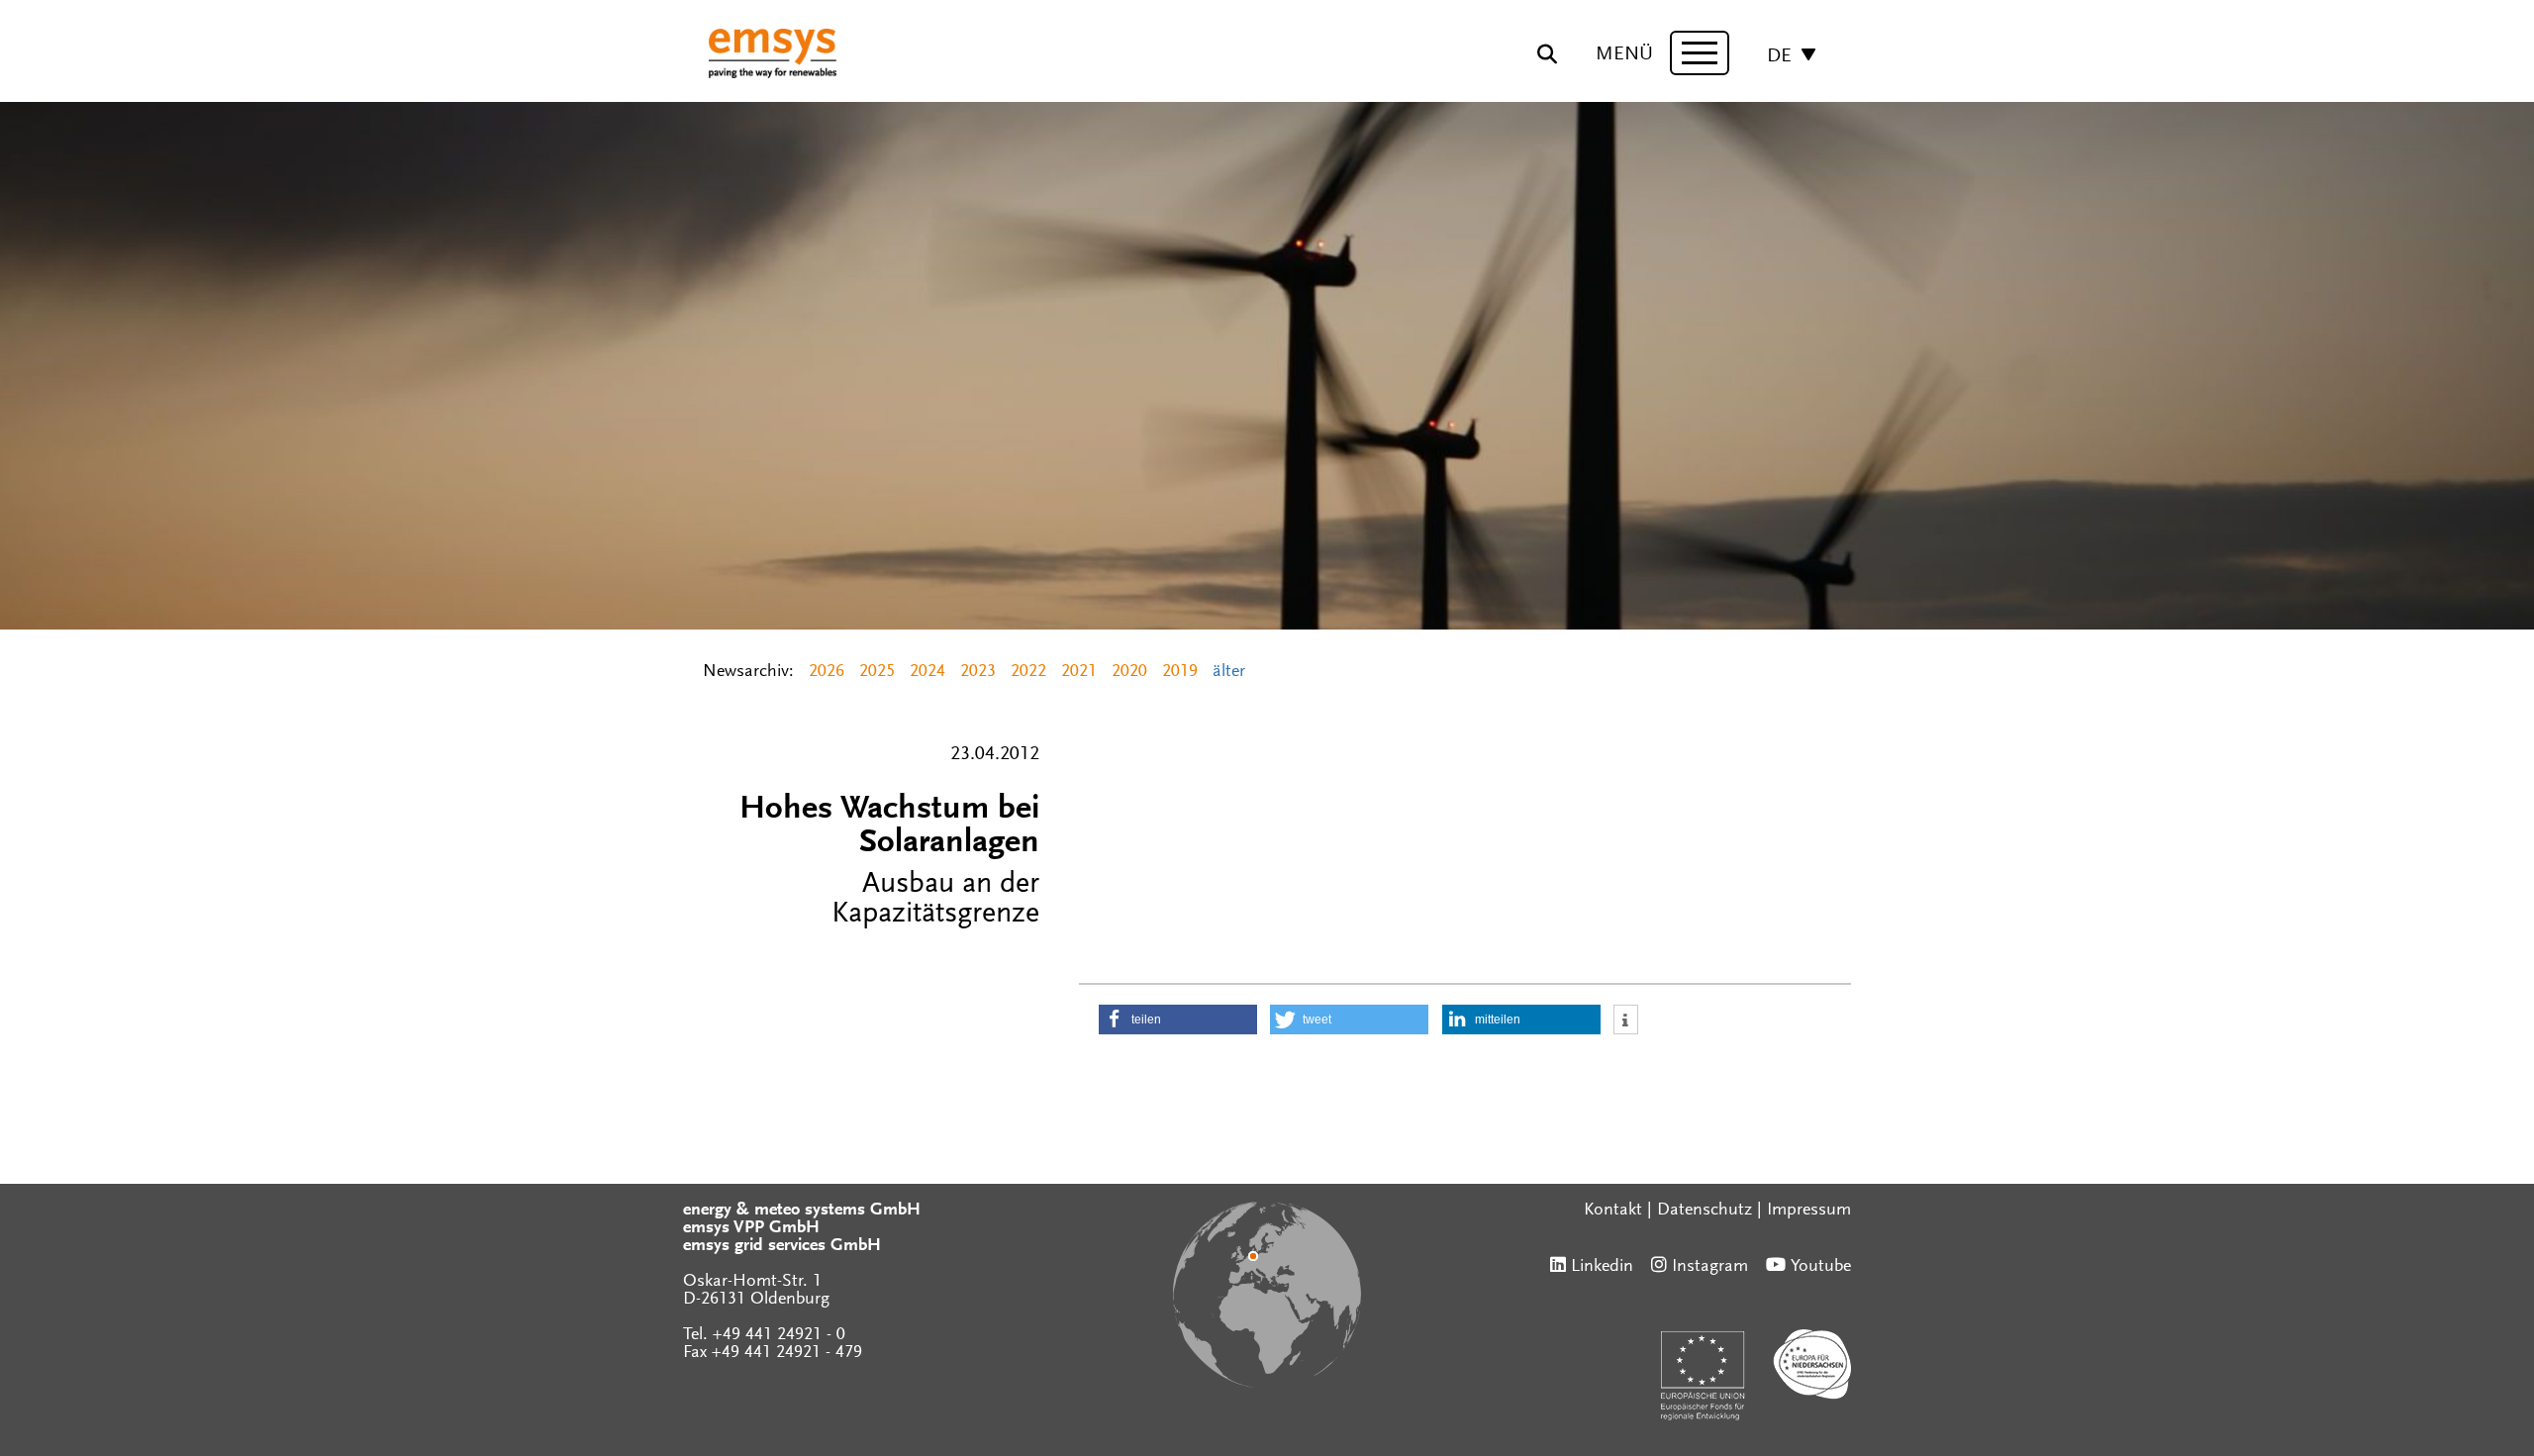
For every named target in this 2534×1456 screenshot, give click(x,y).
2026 (827, 672)
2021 (1079, 672)
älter (1229, 672)
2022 (1028, 672)
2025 (877, 672)
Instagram (1710, 1267)
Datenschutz (1705, 1211)
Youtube (1821, 1267)
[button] (1178, 1019)
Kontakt (1613, 1211)
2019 (1180, 672)
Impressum (1809, 1211)
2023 (978, 672)
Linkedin (1602, 1267)
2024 (927, 672)
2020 (1129, 672)
